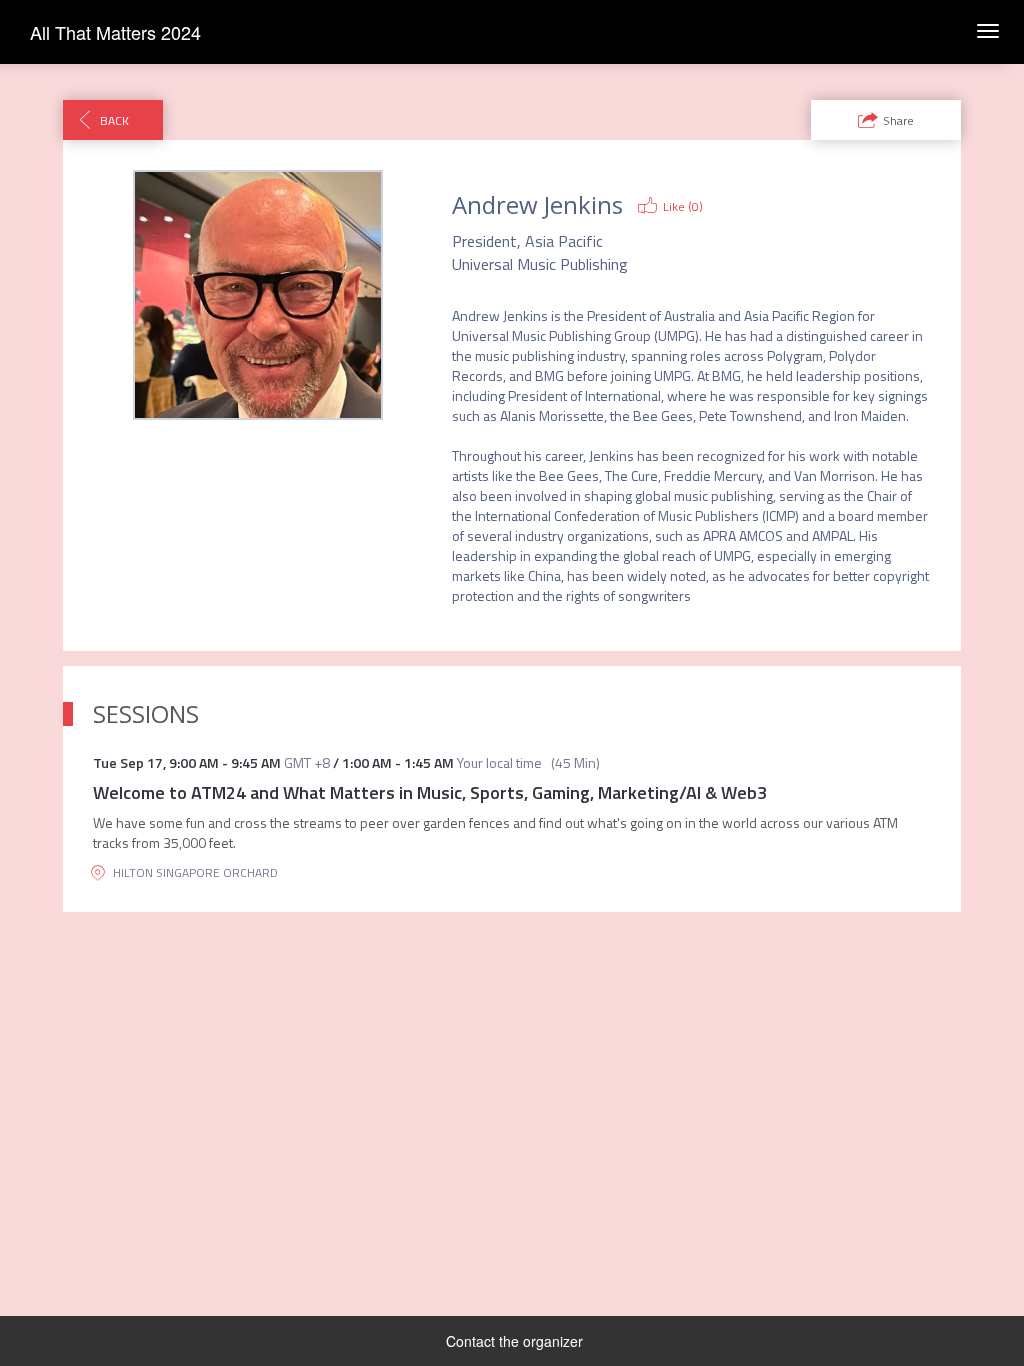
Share (898, 120)
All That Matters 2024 (115, 32)
